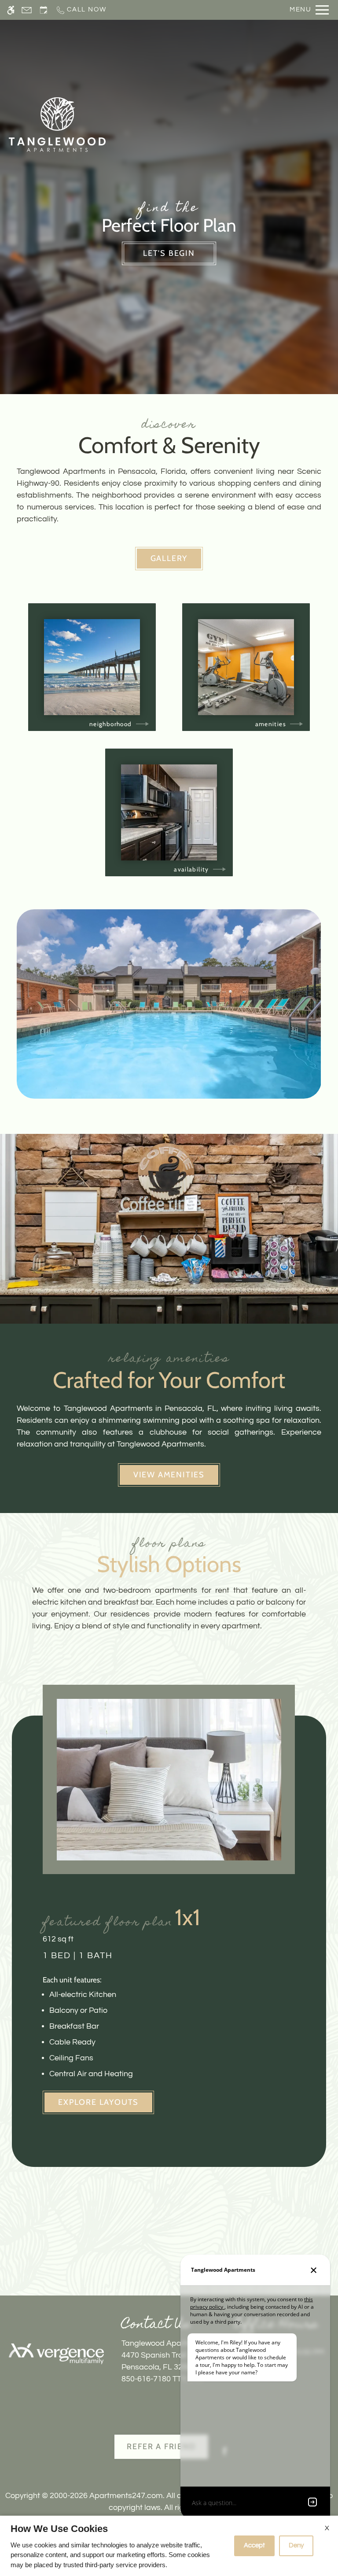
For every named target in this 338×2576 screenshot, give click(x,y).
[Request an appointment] (44, 10)
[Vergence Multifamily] (56, 2354)
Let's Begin (169, 253)
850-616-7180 (162, 2379)
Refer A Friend (161, 2447)
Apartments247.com (126, 2496)
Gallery (169, 558)
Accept (254, 2545)
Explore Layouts (98, 2102)
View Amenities (169, 1475)
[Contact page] (27, 10)
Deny (296, 2545)
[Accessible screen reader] (11, 10)
